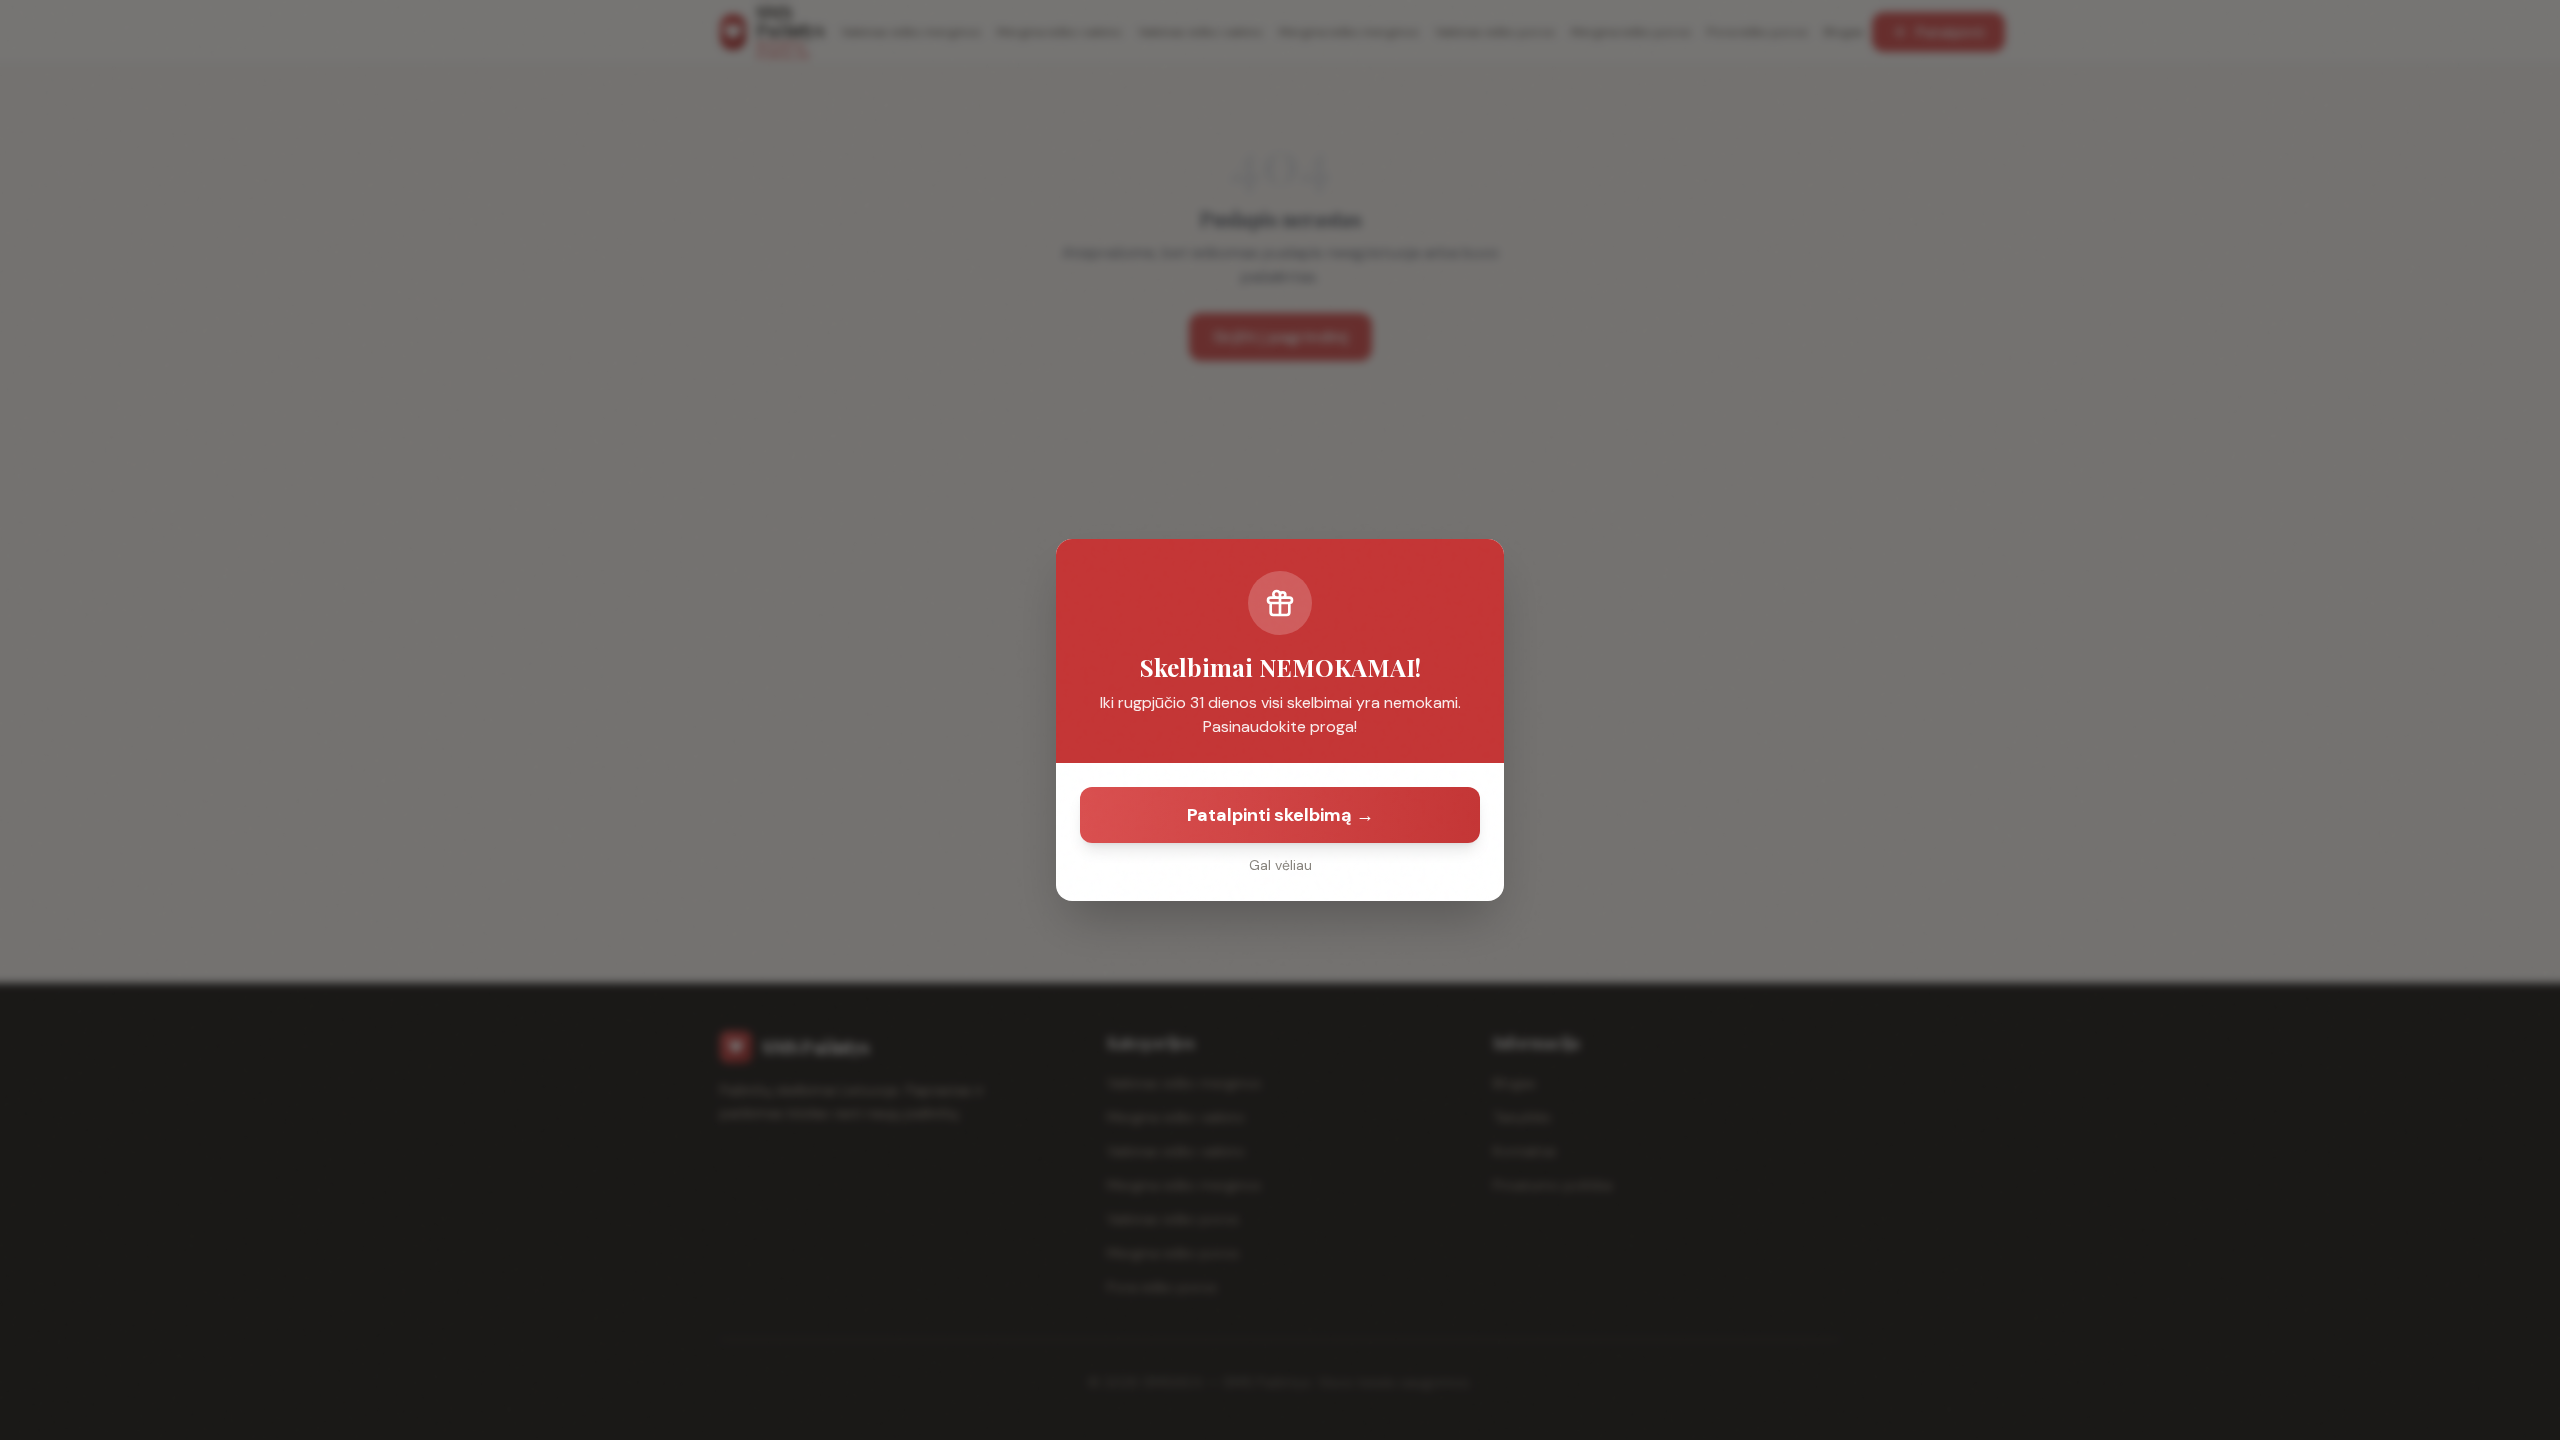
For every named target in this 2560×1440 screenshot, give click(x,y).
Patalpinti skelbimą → (1280, 815)
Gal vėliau (1280, 865)
